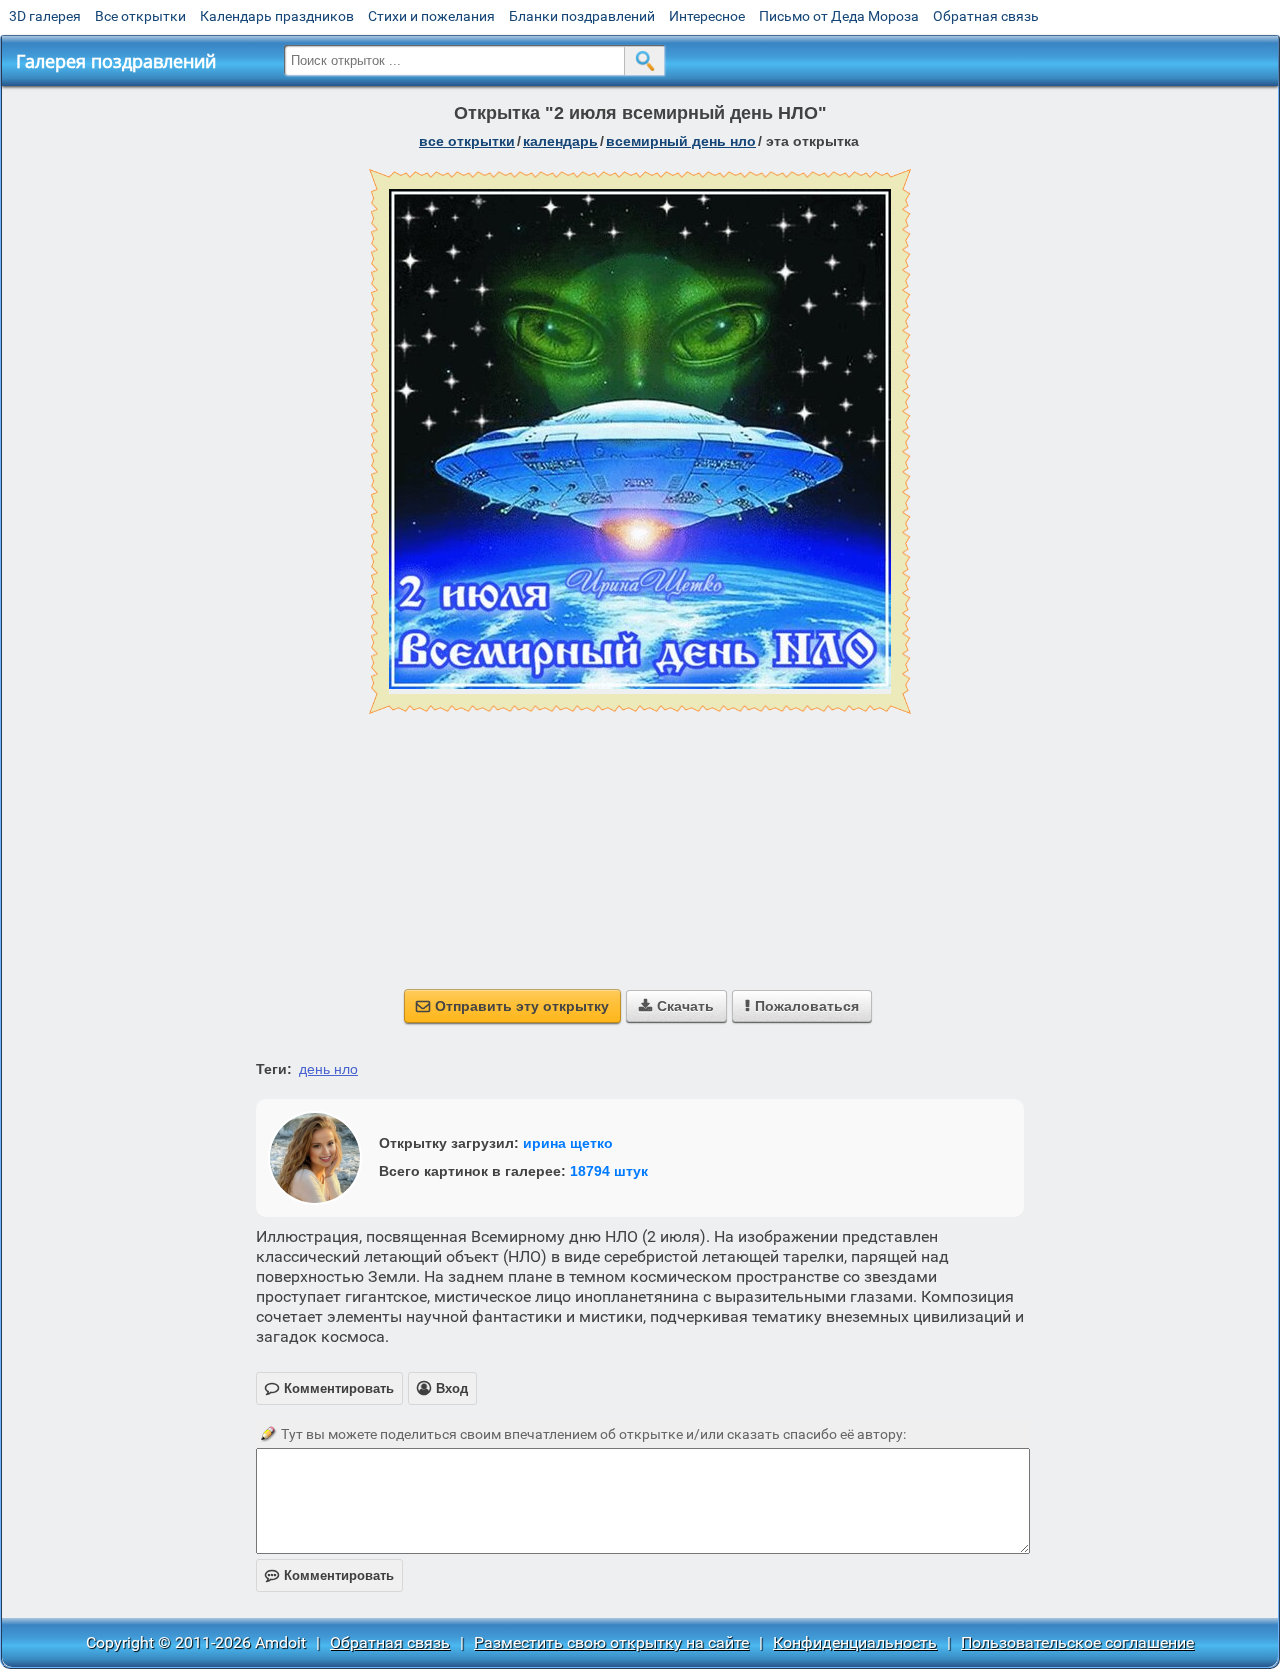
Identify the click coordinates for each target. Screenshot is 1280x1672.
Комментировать (329, 1575)
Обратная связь (986, 16)
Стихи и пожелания (431, 16)
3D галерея (45, 16)
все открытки (467, 141)
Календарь (560, 141)
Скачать (676, 1006)
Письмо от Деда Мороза (839, 16)
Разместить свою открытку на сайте (611, 1642)
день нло (328, 1069)
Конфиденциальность (855, 1642)
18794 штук (609, 1171)
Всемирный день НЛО (681, 141)
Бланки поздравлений (582, 16)
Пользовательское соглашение (1077, 1642)
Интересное (707, 16)
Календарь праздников (277, 16)
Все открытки (140, 16)
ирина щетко (568, 1143)
